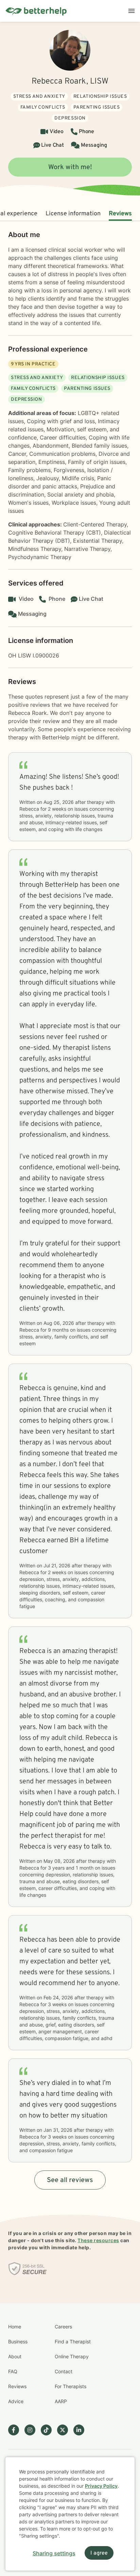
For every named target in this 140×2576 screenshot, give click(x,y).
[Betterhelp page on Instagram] (33, 2430)
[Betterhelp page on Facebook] (16, 2430)
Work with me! (70, 167)
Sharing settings (54, 2553)
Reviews (120, 214)
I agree (99, 2553)
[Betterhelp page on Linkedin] (82, 2430)
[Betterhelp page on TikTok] (49, 2430)
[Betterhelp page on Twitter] (65, 2430)
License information (73, 214)
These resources (98, 2240)
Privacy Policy (101, 2486)
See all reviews (70, 2180)
